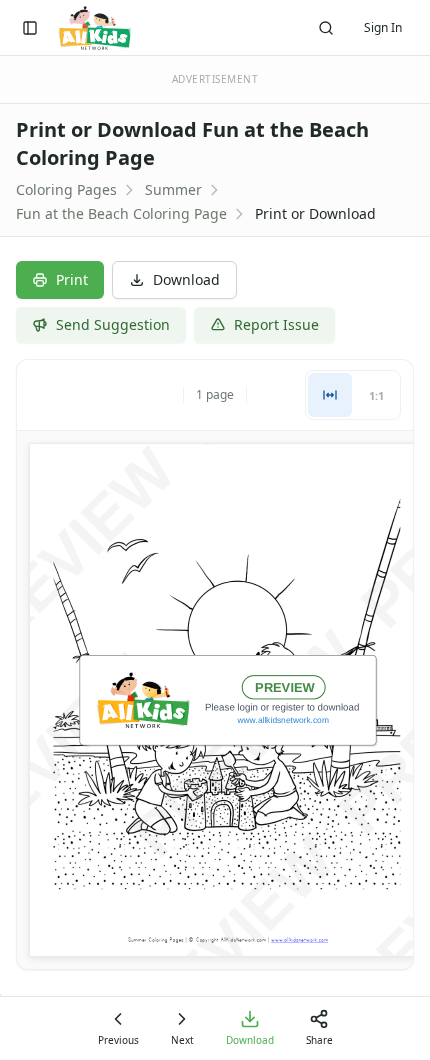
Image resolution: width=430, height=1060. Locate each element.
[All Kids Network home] (94, 28)
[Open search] (326, 28)
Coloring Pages (66, 189)
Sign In (383, 27)
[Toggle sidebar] (30, 28)
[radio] (330, 395)
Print (72, 279)
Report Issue (276, 324)
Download (186, 279)
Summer (173, 189)
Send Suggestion (113, 324)
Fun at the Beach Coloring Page (121, 213)
